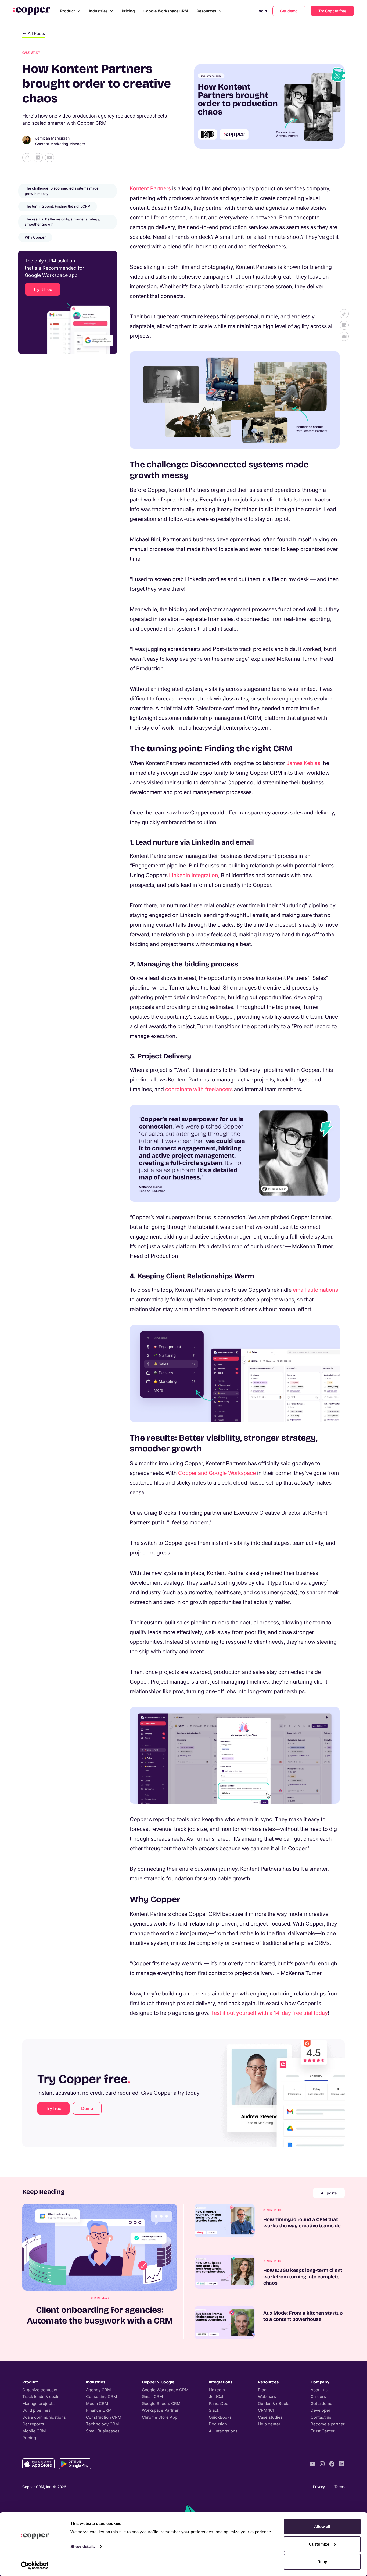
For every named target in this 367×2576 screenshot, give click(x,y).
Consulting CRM (102, 2397)
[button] (70, 11)
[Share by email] (49, 158)
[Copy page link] (27, 158)
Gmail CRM (152, 2397)
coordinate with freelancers (199, 1089)
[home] (31, 11)
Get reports (33, 2424)
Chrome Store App (160, 2417)
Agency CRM (98, 2390)
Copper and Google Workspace (217, 1473)
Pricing (128, 11)
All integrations (223, 2431)
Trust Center (323, 2431)
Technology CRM (102, 2424)
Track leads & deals (41, 2397)
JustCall (217, 2397)
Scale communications (44, 2417)
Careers (318, 2397)
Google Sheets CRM (161, 2404)
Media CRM (97, 2404)
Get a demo (321, 2404)
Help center (269, 2424)
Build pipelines (36, 2410)
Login (262, 11)
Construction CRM (104, 2417)
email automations (315, 1290)
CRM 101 (266, 2410)
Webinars (267, 2397)
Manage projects (38, 2404)
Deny (322, 2562)
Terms (340, 2487)
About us (319, 2390)
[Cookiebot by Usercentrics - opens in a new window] (35, 2566)
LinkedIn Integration (194, 875)
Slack (214, 2410)
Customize (319, 2544)
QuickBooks (220, 2417)
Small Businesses (103, 2431)
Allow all (322, 2526)
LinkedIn (217, 2390)
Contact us (321, 2417)
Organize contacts (40, 2390)
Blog (262, 2390)
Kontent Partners (150, 188)
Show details (83, 2547)
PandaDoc (219, 2404)
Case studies (270, 2417)
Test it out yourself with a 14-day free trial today (269, 2013)
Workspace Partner (160, 2410)
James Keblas (303, 763)
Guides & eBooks (274, 2404)
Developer (321, 2410)
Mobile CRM (34, 2431)
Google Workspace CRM (166, 11)
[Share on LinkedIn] (38, 158)
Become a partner (328, 2424)
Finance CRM (99, 2410)
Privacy (319, 2487)
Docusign (218, 2424)
